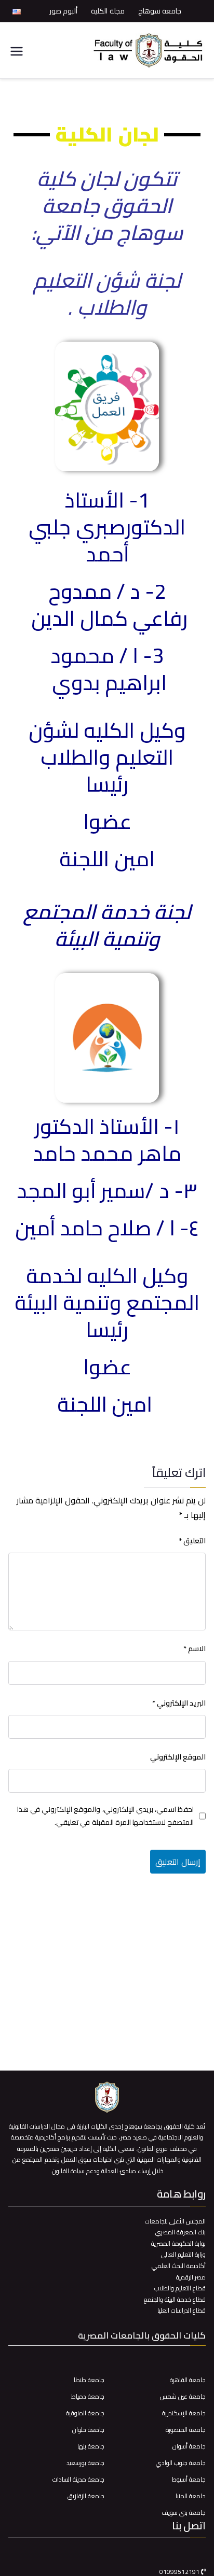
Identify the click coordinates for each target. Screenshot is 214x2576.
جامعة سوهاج (160, 11)
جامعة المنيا (191, 2496)
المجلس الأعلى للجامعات (175, 2221)
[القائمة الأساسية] (17, 51)
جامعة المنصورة (186, 2430)
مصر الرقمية (191, 2277)
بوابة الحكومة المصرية (178, 2243)
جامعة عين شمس (183, 2396)
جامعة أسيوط (189, 2479)
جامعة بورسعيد (85, 2463)
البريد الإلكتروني (179, 1703)
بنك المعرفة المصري (180, 2232)
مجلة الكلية (108, 11)
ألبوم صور (63, 11)
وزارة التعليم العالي (183, 2254)
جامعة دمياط (88, 2396)
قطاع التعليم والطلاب (180, 2288)
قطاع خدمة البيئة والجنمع (175, 2299)
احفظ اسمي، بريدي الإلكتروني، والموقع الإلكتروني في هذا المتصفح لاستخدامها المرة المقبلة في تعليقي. (105, 1816)
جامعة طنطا (89, 2380)
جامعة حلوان (88, 2430)
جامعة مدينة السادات (78, 2479)
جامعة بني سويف (184, 2512)
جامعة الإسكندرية (184, 2413)
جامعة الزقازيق (86, 2496)
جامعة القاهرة (188, 2380)
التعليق (192, 1541)
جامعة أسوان (189, 2446)
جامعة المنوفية (85, 2413)
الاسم (195, 1649)
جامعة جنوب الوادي (181, 2463)
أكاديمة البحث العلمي (179, 2266)
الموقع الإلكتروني (178, 1757)
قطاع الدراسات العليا (182, 2310)
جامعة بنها (91, 2446)
